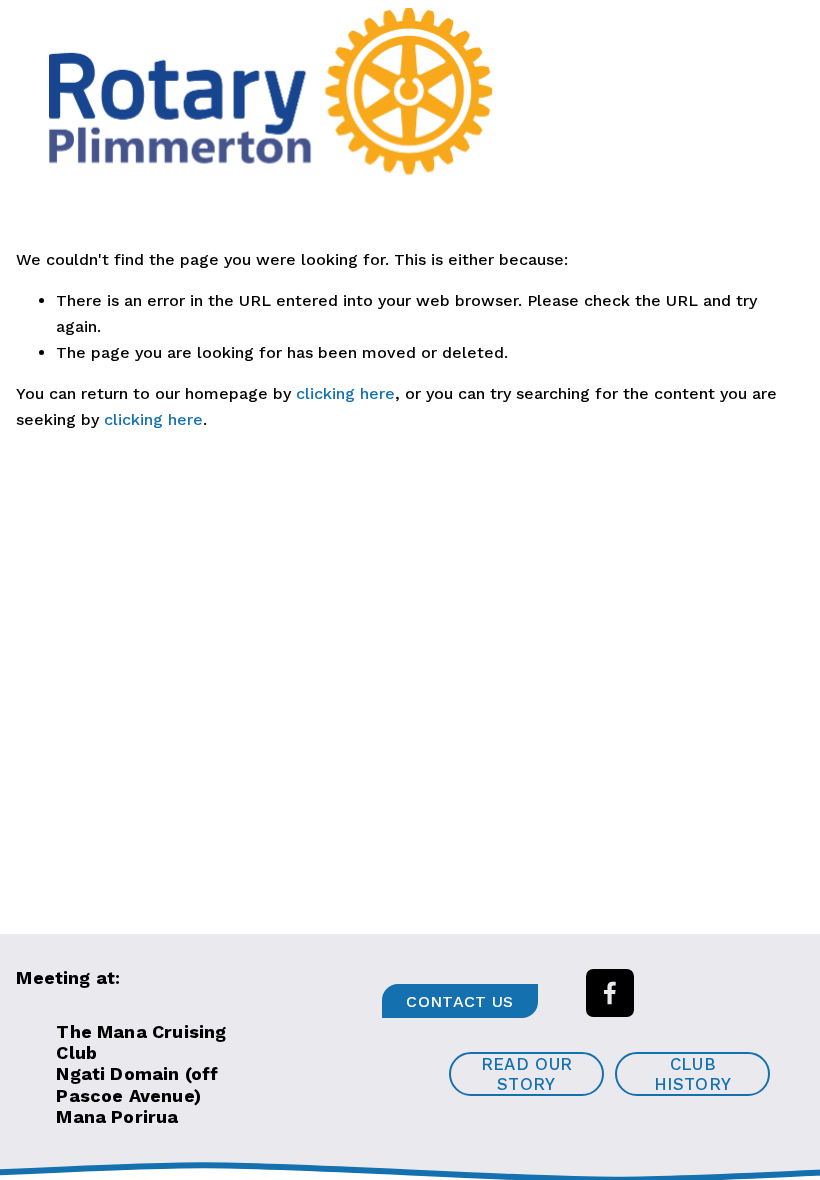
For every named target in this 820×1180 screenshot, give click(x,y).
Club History (692, 1074)
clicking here (345, 393)
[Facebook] (610, 993)
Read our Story (527, 1074)
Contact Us (459, 1001)
